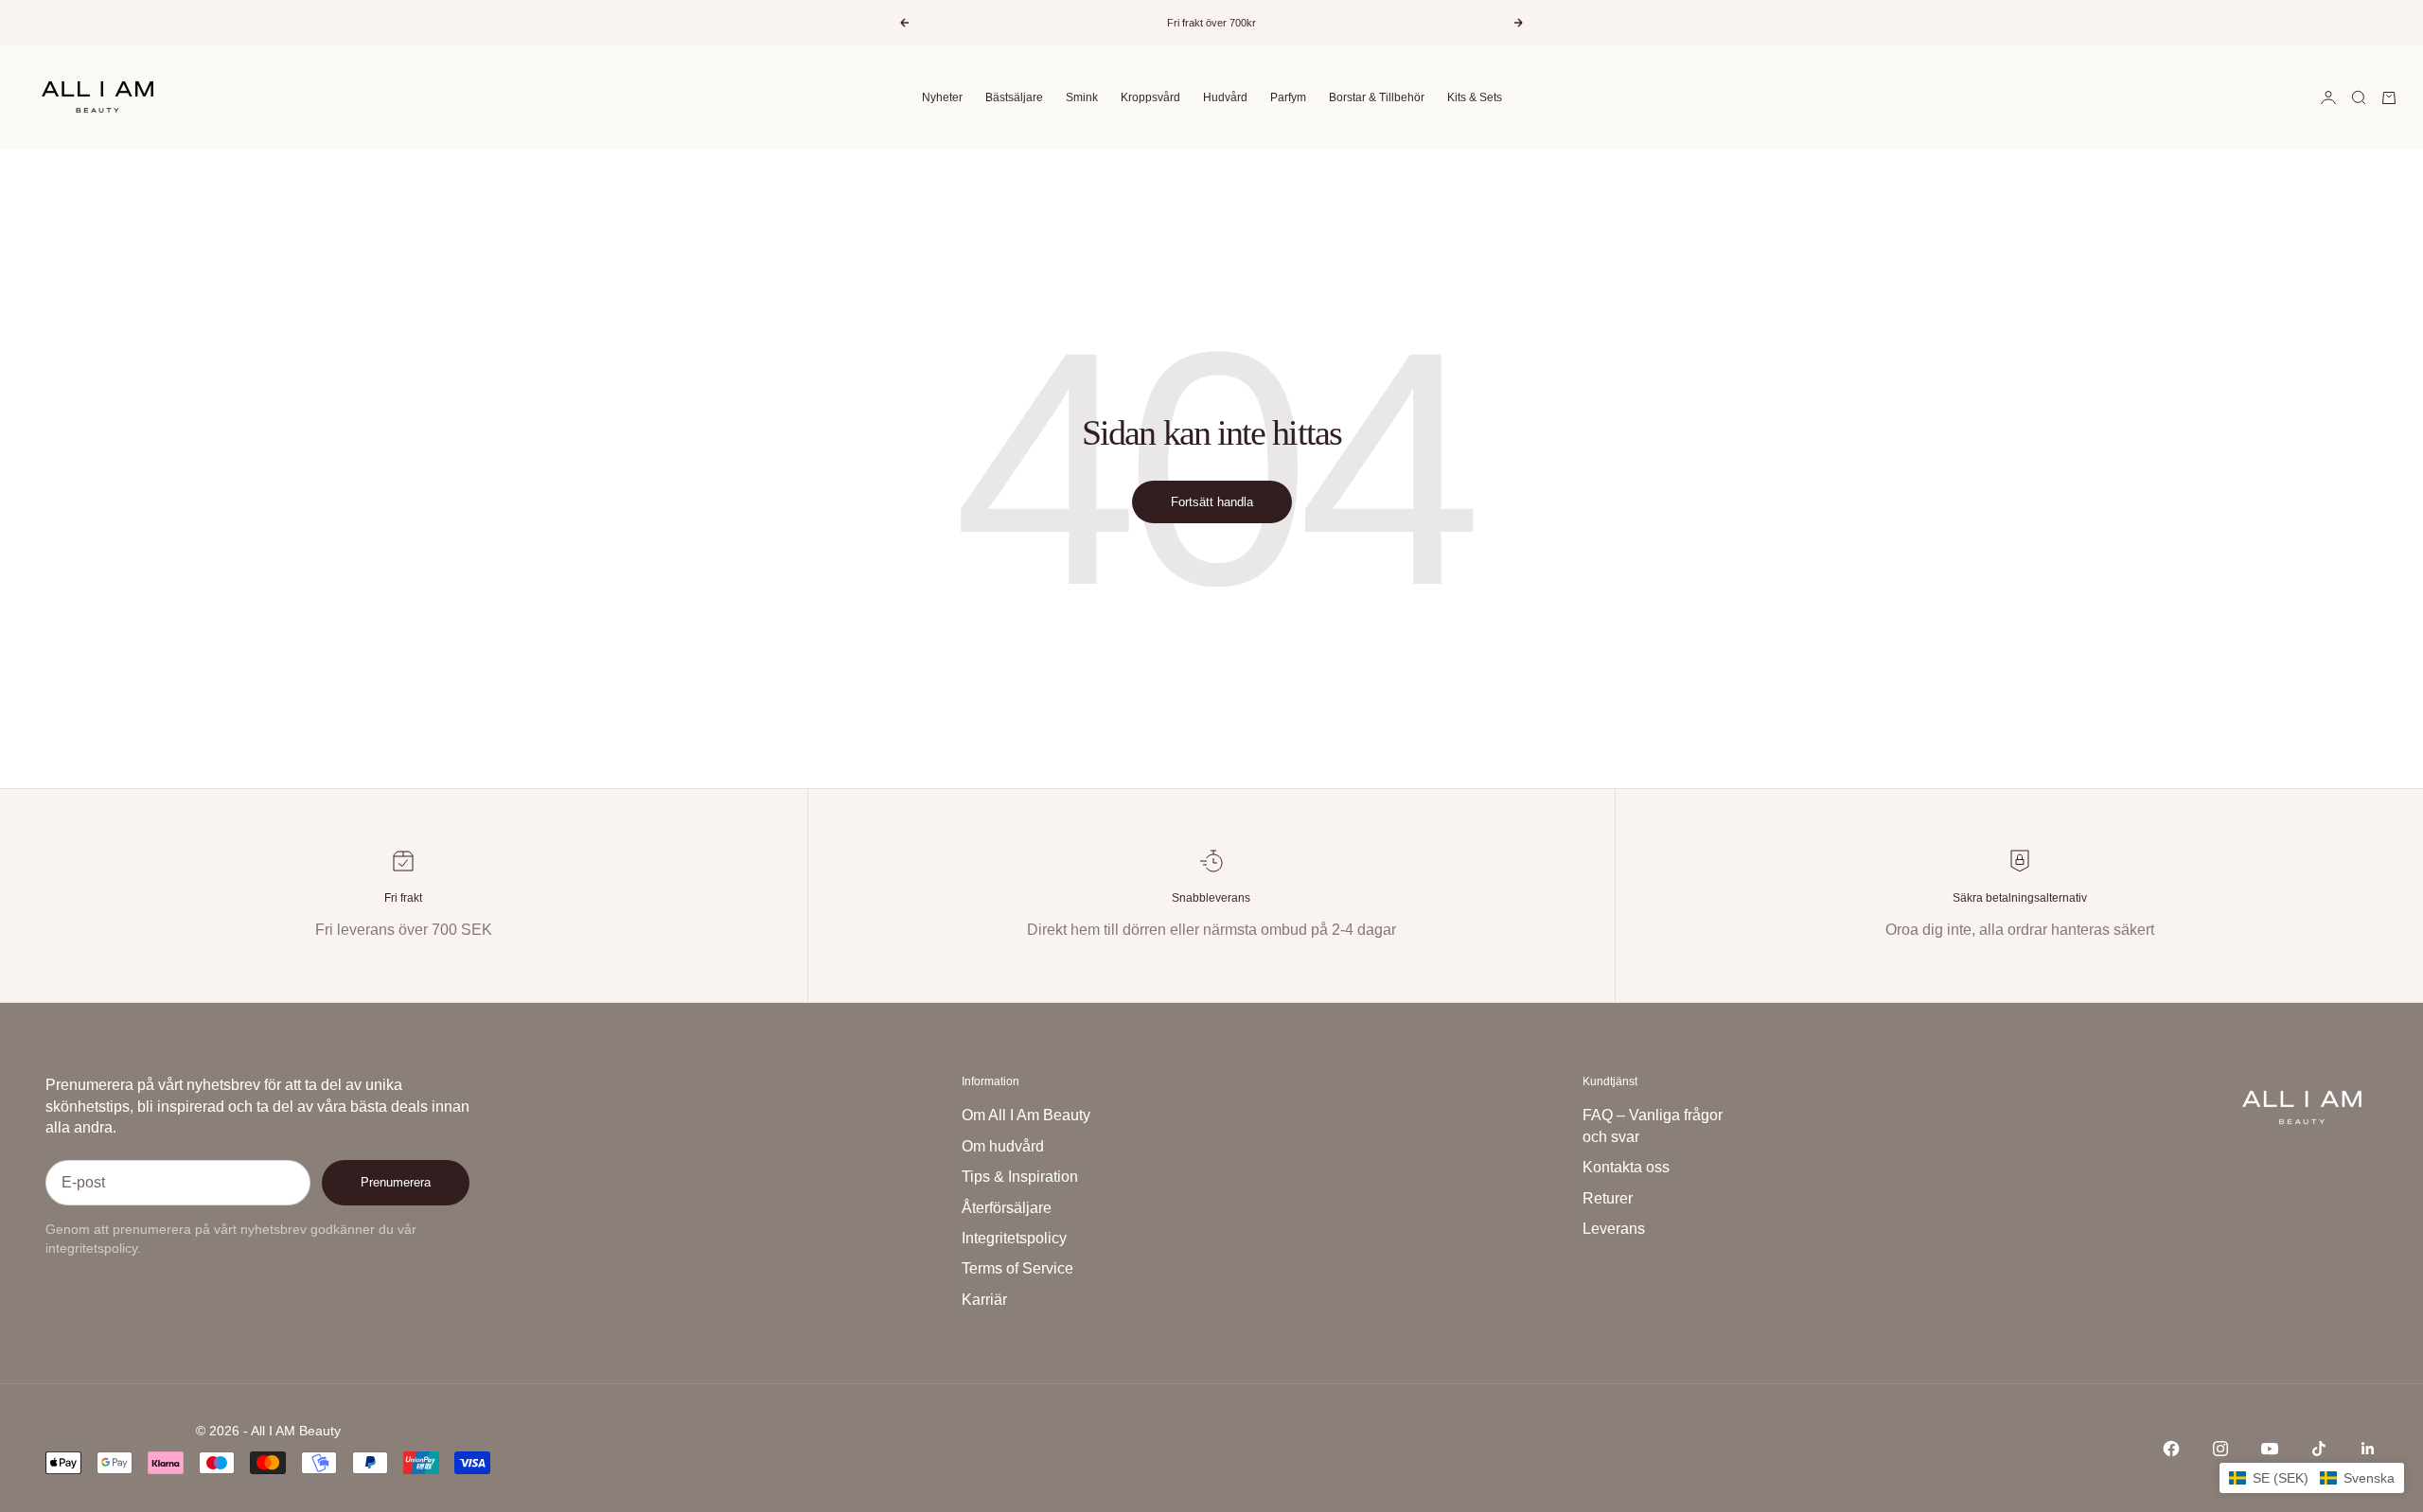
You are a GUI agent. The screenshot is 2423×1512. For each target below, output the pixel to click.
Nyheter (942, 97)
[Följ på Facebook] (2171, 1449)
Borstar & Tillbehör (1377, 97)
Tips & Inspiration (1020, 1177)
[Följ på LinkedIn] (2368, 1449)
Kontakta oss (1626, 1167)
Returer (1608, 1198)
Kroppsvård (1150, 97)
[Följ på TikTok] (2319, 1449)
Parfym (1288, 97)
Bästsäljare (1014, 97)
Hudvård (1225, 97)
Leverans (1614, 1229)
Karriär (984, 1300)
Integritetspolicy (1014, 1238)
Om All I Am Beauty (1026, 1115)
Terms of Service (1017, 1268)
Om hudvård (1003, 1146)
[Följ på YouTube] (2270, 1449)
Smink (1082, 97)
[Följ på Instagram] (2220, 1449)
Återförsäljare (1007, 1208)
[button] (2312, 1478)
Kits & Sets (1475, 97)
